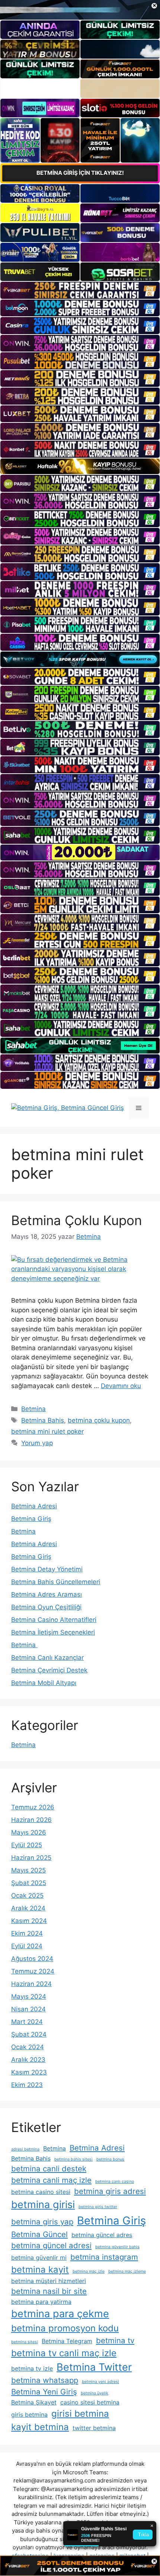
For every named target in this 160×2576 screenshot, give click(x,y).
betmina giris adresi (110, 2191)
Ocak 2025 (27, 1896)
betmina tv (115, 2340)
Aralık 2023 (28, 2060)
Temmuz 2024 (33, 1971)
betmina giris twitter (98, 2207)
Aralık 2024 (28, 1908)
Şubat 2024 (29, 2034)
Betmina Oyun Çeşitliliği (46, 1607)
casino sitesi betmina (90, 2402)
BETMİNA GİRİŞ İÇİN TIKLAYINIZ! (80, 173)
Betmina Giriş (31, 1519)
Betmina (33, 1409)
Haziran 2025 (31, 1858)
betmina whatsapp (45, 2380)
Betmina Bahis (43, 1420)
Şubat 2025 (29, 1883)
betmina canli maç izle (51, 2180)
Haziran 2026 (31, 1820)
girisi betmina (80, 2414)
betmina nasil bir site (49, 2291)
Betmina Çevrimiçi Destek (49, 1670)
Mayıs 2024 (29, 1997)
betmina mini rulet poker (47, 1431)
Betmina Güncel (39, 2234)
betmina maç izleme (127, 2271)
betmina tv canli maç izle (64, 2353)
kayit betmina (40, 2427)
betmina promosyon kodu (65, 2328)
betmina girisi (43, 2205)
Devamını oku (121, 1386)
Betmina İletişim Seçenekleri (53, 1632)
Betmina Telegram (67, 2341)
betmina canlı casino (115, 2182)
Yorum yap (37, 1443)
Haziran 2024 (31, 1984)
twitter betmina (94, 2428)
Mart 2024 (27, 2022)
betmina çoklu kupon (99, 1420)
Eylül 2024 (27, 1946)
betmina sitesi (25, 2342)
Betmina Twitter (94, 2367)
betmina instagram (104, 2257)
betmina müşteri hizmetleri (49, 2281)
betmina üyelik (95, 2393)
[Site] (80, 290)
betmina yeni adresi (100, 2382)
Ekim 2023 (27, 2085)
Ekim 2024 (27, 1933)
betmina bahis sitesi (73, 2159)
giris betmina (29, 2415)
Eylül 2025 (27, 1845)
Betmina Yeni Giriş (44, 2392)
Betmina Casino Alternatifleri (54, 1620)
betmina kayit (40, 2270)
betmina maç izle (89, 2271)
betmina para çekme (60, 2314)
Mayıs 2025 (28, 1870)
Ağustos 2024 (32, 1959)
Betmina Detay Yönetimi (47, 1569)
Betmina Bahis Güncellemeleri (56, 1582)
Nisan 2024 (28, 2009)
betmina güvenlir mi (39, 2257)
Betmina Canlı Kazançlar (47, 1658)
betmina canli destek (49, 2169)
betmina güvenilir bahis (117, 2247)
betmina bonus (110, 2159)
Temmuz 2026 (33, 1807)
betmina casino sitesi (41, 2192)
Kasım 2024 (29, 1921)
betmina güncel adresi (51, 2245)
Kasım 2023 (29, 2072)
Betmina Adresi (34, 1506)
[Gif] (80, 466)
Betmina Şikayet (34, 2402)
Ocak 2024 (28, 2047)
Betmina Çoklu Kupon (76, 1220)
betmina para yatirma (41, 2302)
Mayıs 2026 (29, 1832)
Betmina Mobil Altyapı (44, 1683)
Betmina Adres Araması (47, 1594)
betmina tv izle (32, 2368)
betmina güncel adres (102, 2235)
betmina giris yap (42, 2222)
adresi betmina (25, 2149)
